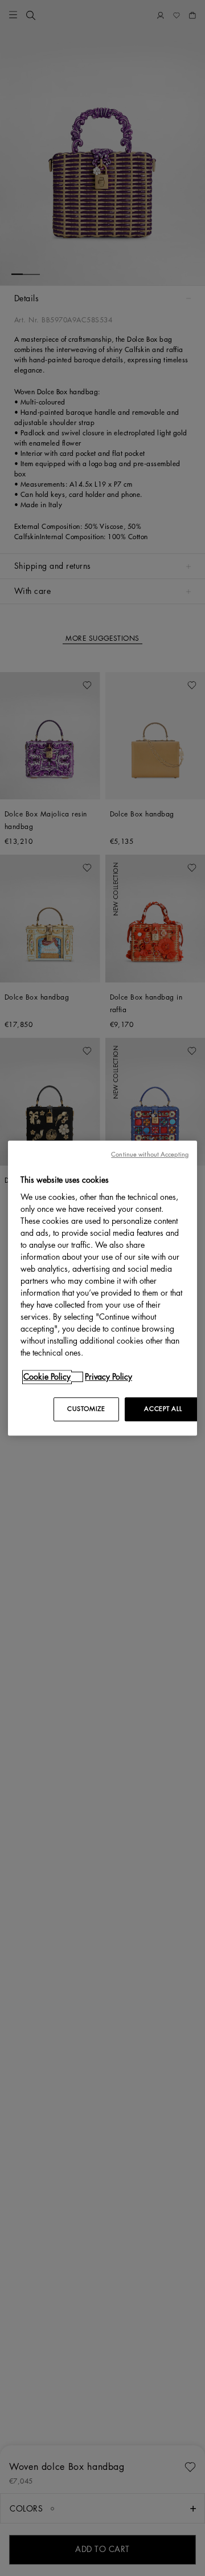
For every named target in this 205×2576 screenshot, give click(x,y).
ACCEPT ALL (163, 1409)
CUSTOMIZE (86, 1409)
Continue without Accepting (150, 1154)
